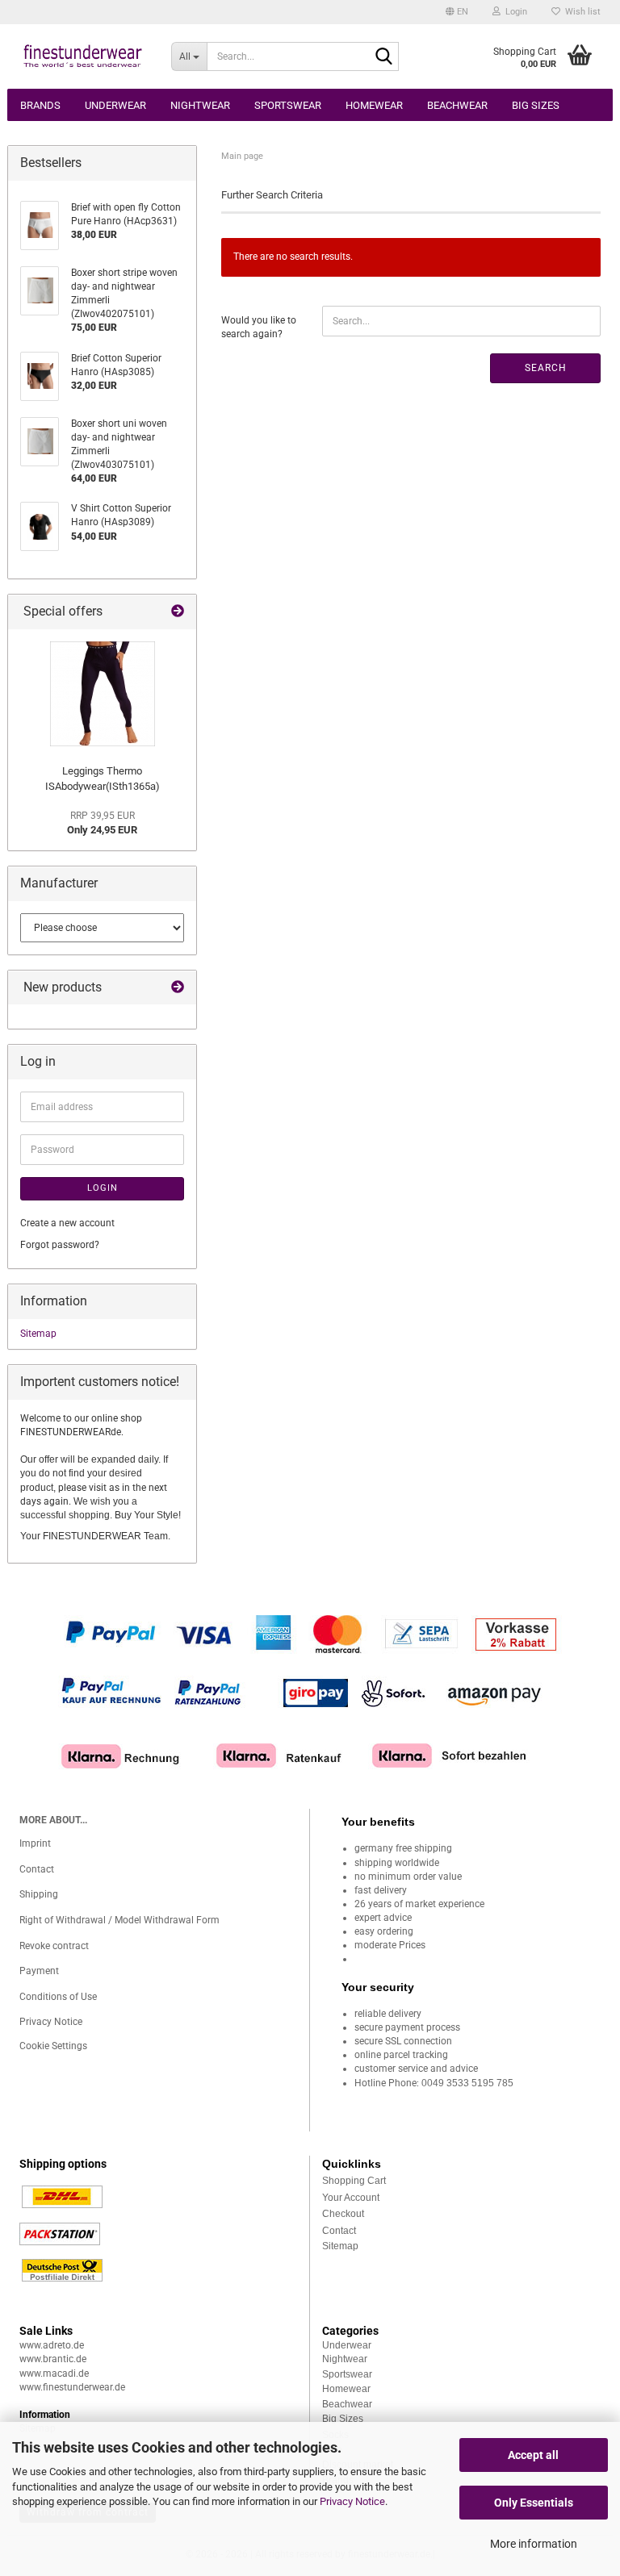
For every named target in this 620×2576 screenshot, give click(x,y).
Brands (40, 105)
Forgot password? (60, 1245)
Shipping (39, 1894)
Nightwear (200, 105)
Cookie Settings (53, 2046)
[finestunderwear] (83, 56)
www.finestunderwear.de (72, 2387)
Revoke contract (54, 1946)
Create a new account (67, 1223)
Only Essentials (534, 2503)
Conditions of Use (58, 1997)
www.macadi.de (54, 2374)
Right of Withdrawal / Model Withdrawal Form (119, 1920)
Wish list (580, 12)
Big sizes (536, 105)
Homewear (374, 105)
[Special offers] (178, 612)
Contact (37, 1869)
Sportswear (288, 105)
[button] (457, 12)
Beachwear (457, 105)
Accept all (533, 2455)
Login (103, 1188)
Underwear (115, 105)
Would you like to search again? (259, 327)
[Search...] (383, 57)
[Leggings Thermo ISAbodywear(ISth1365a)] (103, 694)
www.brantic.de (53, 2359)
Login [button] (514, 12)
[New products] (178, 988)
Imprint (35, 1843)
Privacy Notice (352, 2501)
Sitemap (38, 1334)
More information (534, 2544)
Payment (39, 1971)
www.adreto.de (52, 2345)
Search (546, 368)
